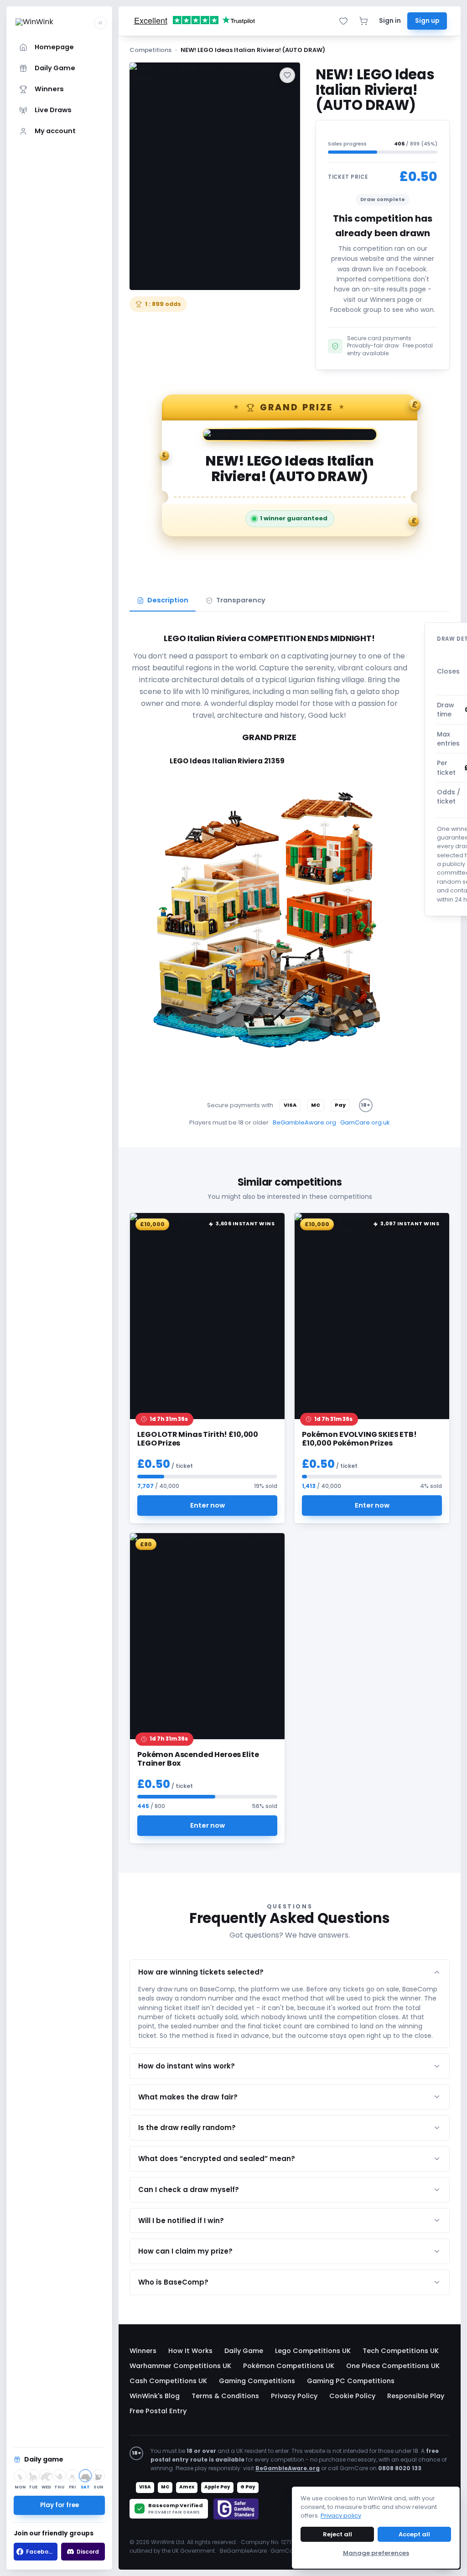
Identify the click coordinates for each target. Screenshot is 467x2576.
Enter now (208, 1505)
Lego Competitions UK (313, 2351)
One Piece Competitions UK (393, 2366)
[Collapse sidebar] (100, 23)
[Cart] (363, 21)
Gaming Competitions (257, 2381)
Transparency (241, 600)
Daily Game (244, 2351)
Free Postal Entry (158, 2411)
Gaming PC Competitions (351, 2381)
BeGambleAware (243, 2551)
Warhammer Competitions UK (180, 2366)
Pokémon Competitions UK (289, 2366)
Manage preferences (376, 2553)
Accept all (414, 2534)
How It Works (190, 2351)
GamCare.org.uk (365, 1122)
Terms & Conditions (225, 2396)
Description (168, 600)
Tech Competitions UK (401, 2351)
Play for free (60, 2505)
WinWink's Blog (155, 2396)
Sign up (427, 21)
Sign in (390, 21)
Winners (143, 2351)
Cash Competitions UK (168, 2381)
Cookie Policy (352, 2396)
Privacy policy (341, 2516)
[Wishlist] (343, 21)
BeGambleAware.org (304, 1122)
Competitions (150, 50)
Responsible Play (416, 2396)
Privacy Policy (294, 2396)
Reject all (337, 2534)
